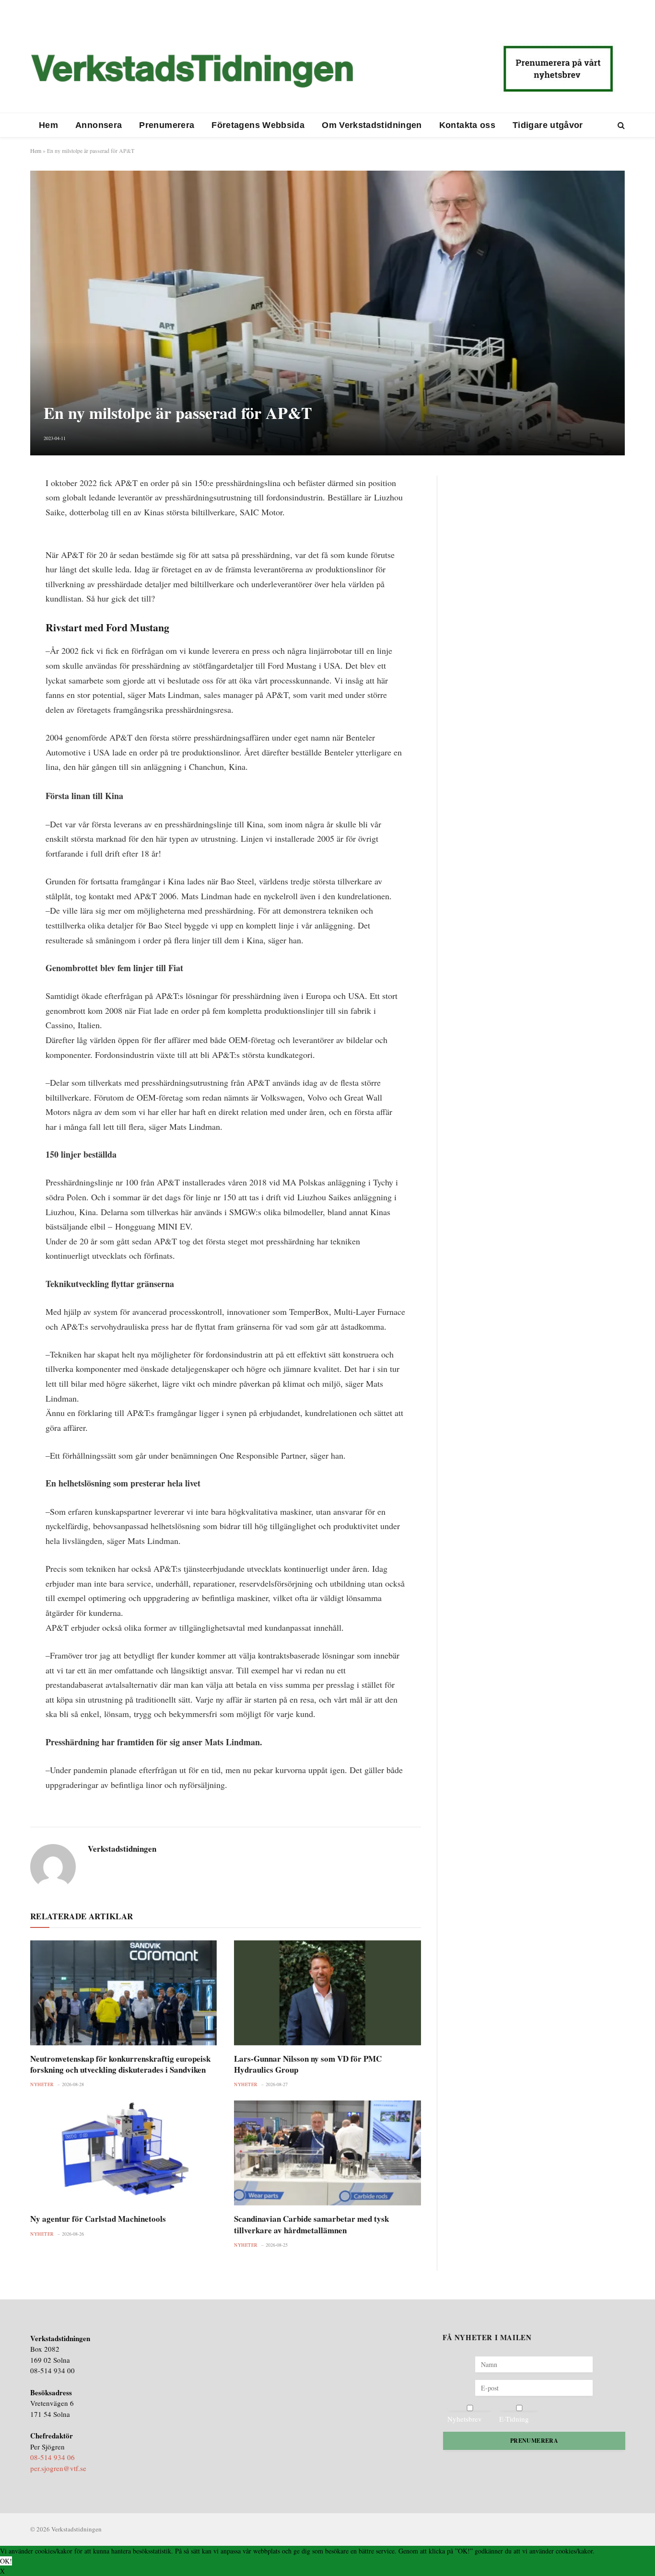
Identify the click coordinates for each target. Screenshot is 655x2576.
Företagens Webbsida (258, 125)
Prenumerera (167, 125)
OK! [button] (6, 2561)
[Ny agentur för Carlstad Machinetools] (123, 2153)
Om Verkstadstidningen (372, 125)
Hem (48, 125)
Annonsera (99, 125)
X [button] (2, 2571)
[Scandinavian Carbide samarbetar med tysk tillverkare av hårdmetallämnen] (327, 2153)
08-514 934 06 (53, 2457)
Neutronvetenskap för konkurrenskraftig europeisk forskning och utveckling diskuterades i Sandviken (120, 2064)
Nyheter (42, 2084)
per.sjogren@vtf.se (58, 2468)
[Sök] (620, 125)
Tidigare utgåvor (548, 125)
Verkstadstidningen (122, 1849)
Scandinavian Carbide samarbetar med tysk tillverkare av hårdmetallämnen (311, 2224)
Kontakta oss (467, 125)
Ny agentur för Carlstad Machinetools (98, 2219)
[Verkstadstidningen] (192, 71)
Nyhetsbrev (465, 2419)
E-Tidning (514, 2419)
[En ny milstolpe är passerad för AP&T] (327, 313)
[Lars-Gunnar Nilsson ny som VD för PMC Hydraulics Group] (327, 1993)
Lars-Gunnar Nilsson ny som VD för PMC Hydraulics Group (308, 2064)
